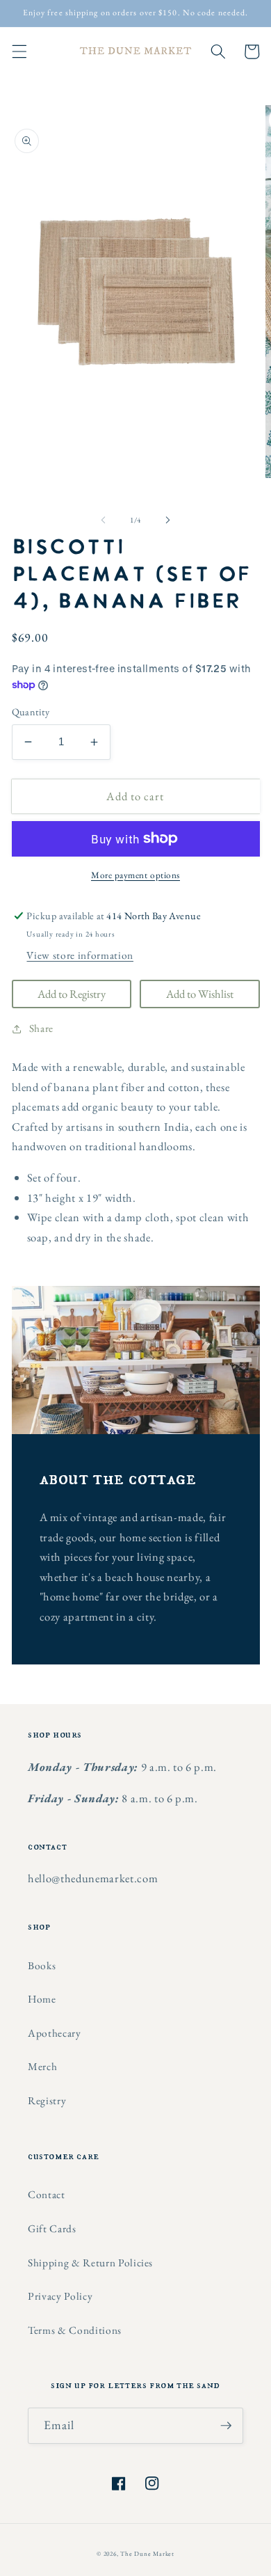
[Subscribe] (226, 2426)
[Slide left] (104, 520)
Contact (47, 2194)
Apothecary (55, 2033)
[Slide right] (167, 520)
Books (42, 1965)
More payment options (135, 875)
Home (42, 1999)
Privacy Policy (60, 2296)
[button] (19, 51)
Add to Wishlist (200, 994)
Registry (47, 2100)
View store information (80, 955)
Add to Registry (72, 994)
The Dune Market (147, 2554)
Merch (42, 2066)
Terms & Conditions (75, 2330)
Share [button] (41, 1028)
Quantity (31, 712)
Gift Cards (52, 2228)
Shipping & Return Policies (90, 2263)
